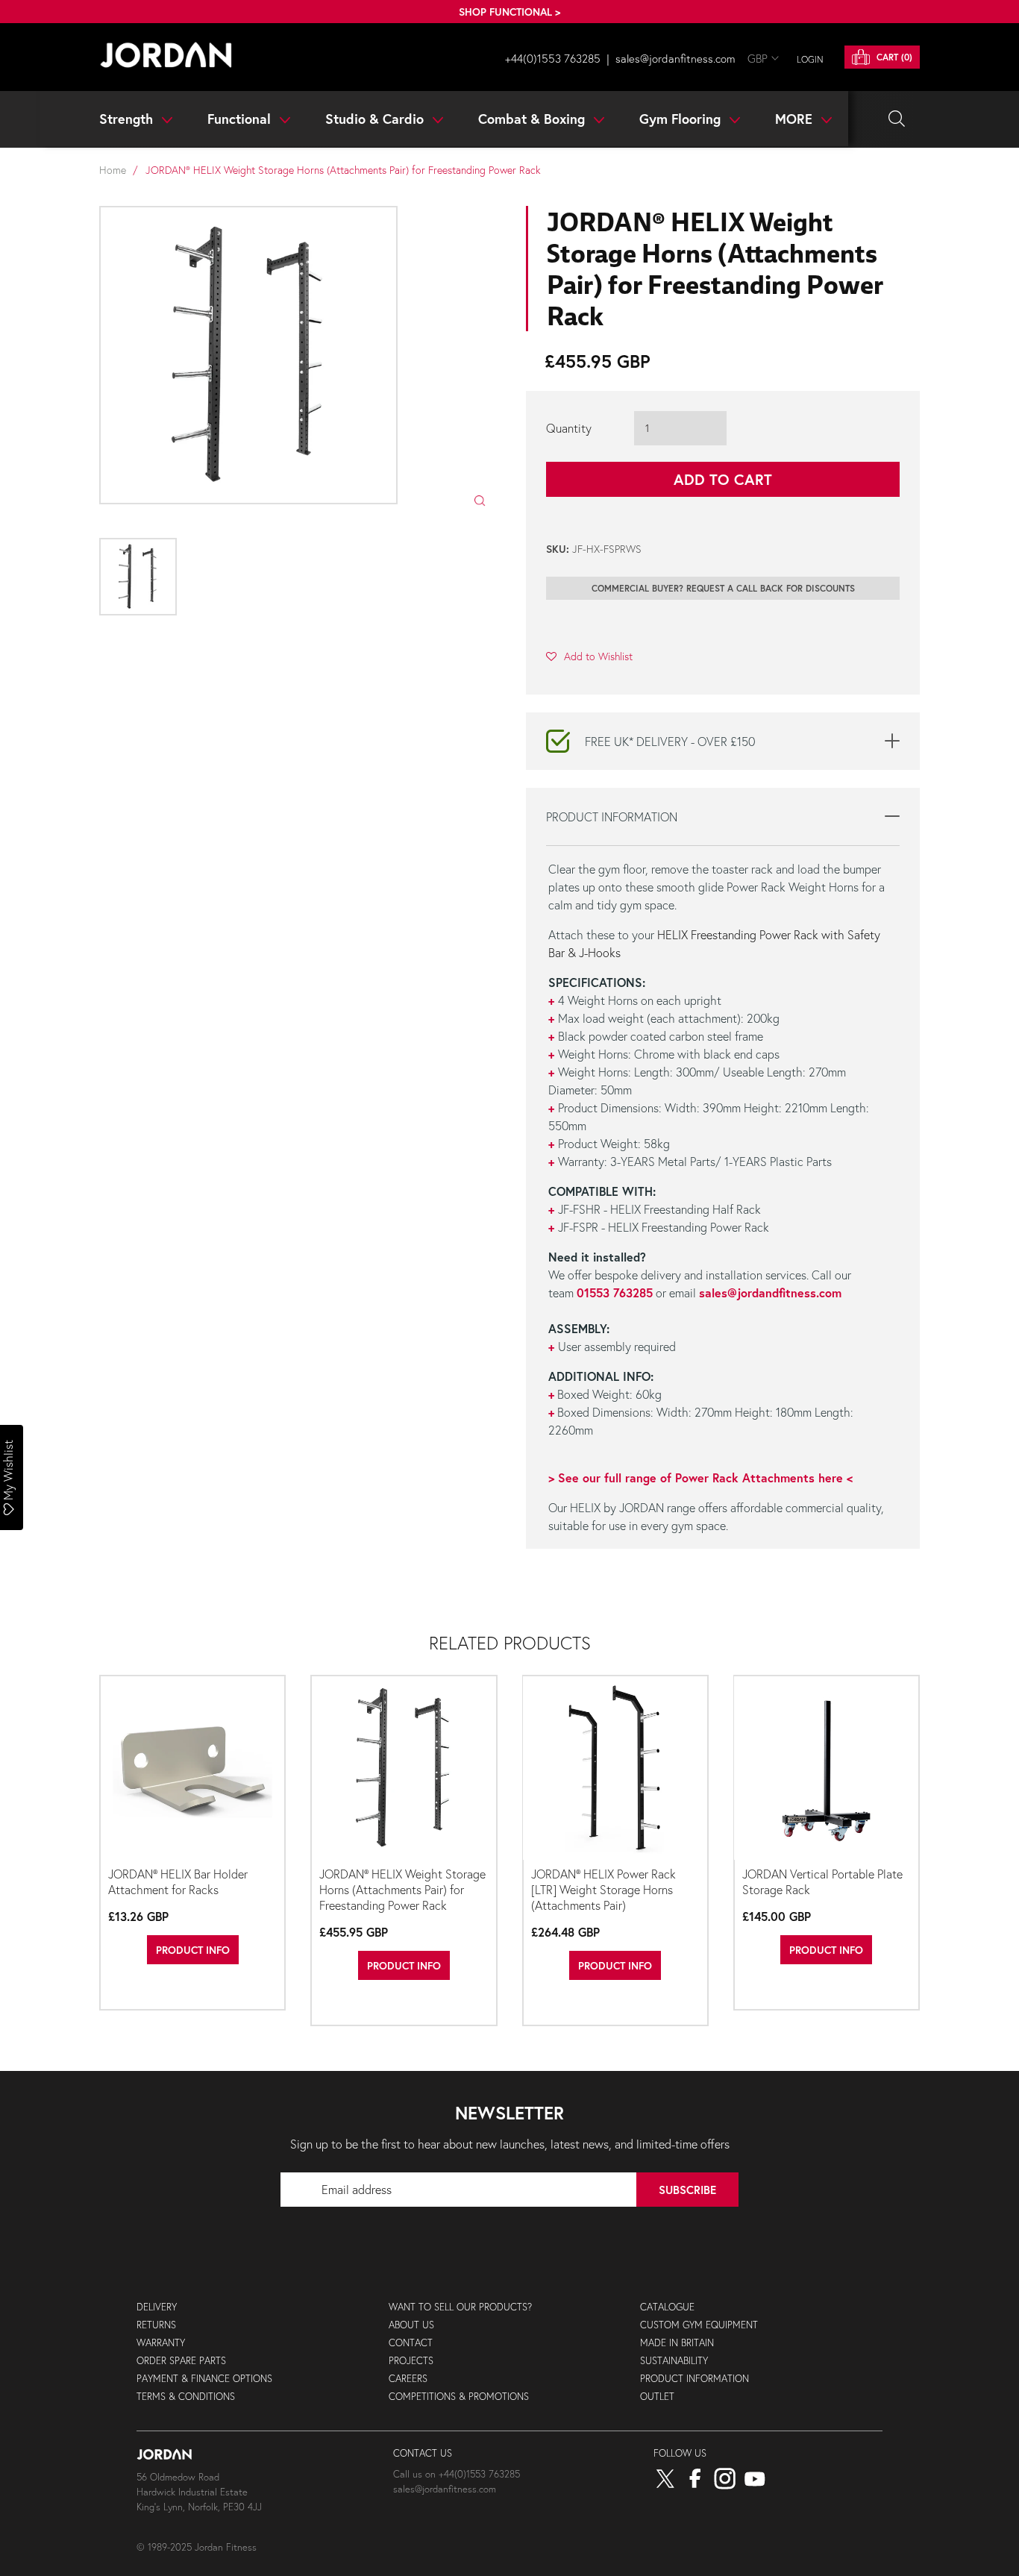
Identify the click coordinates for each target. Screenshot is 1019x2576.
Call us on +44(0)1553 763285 (457, 2474)
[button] (589, 656)
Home (113, 170)
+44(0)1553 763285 (553, 58)
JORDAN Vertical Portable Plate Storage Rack (822, 1881)
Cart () (893, 57)
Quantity (569, 428)
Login (810, 59)
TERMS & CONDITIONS (186, 2397)
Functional (241, 119)
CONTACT (411, 2343)
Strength (128, 119)
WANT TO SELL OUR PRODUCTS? (460, 2307)
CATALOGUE (667, 2307)
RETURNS (156, 2325)
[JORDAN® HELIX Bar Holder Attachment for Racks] (192, 1769)
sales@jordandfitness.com (770, 1292)
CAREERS (408, 2379)
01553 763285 (615, 1292)
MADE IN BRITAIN (677, 2343)
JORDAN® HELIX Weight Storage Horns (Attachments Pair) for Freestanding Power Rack (402, 1889)
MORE (796, 119)
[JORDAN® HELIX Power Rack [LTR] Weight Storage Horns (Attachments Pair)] (615, 1769)
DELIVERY (157, 2307)
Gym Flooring (682, 119)
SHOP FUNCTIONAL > (509, 12)
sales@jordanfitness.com (675, 58)
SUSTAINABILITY (674, 2361)
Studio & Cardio (376, 119)
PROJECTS (411, 2361)
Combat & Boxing (533, 119)
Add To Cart (723, 479)
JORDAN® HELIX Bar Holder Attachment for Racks (178, 1881)
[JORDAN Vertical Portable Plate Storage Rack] (827, 1769)
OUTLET (657, 2397)
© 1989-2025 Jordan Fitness (197, 2547)
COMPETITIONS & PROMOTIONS (459, 2397)
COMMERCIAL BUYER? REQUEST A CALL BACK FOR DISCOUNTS (723, 588)
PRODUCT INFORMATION (695, 2379)
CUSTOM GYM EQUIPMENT (699, 2325)
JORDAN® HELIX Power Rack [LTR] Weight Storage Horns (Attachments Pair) (603, 1889)
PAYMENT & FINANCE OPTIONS (204, 2379)
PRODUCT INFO (193, 1950)
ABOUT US (411, 2325)
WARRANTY (161, 2343)
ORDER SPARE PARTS (181, 2361)
